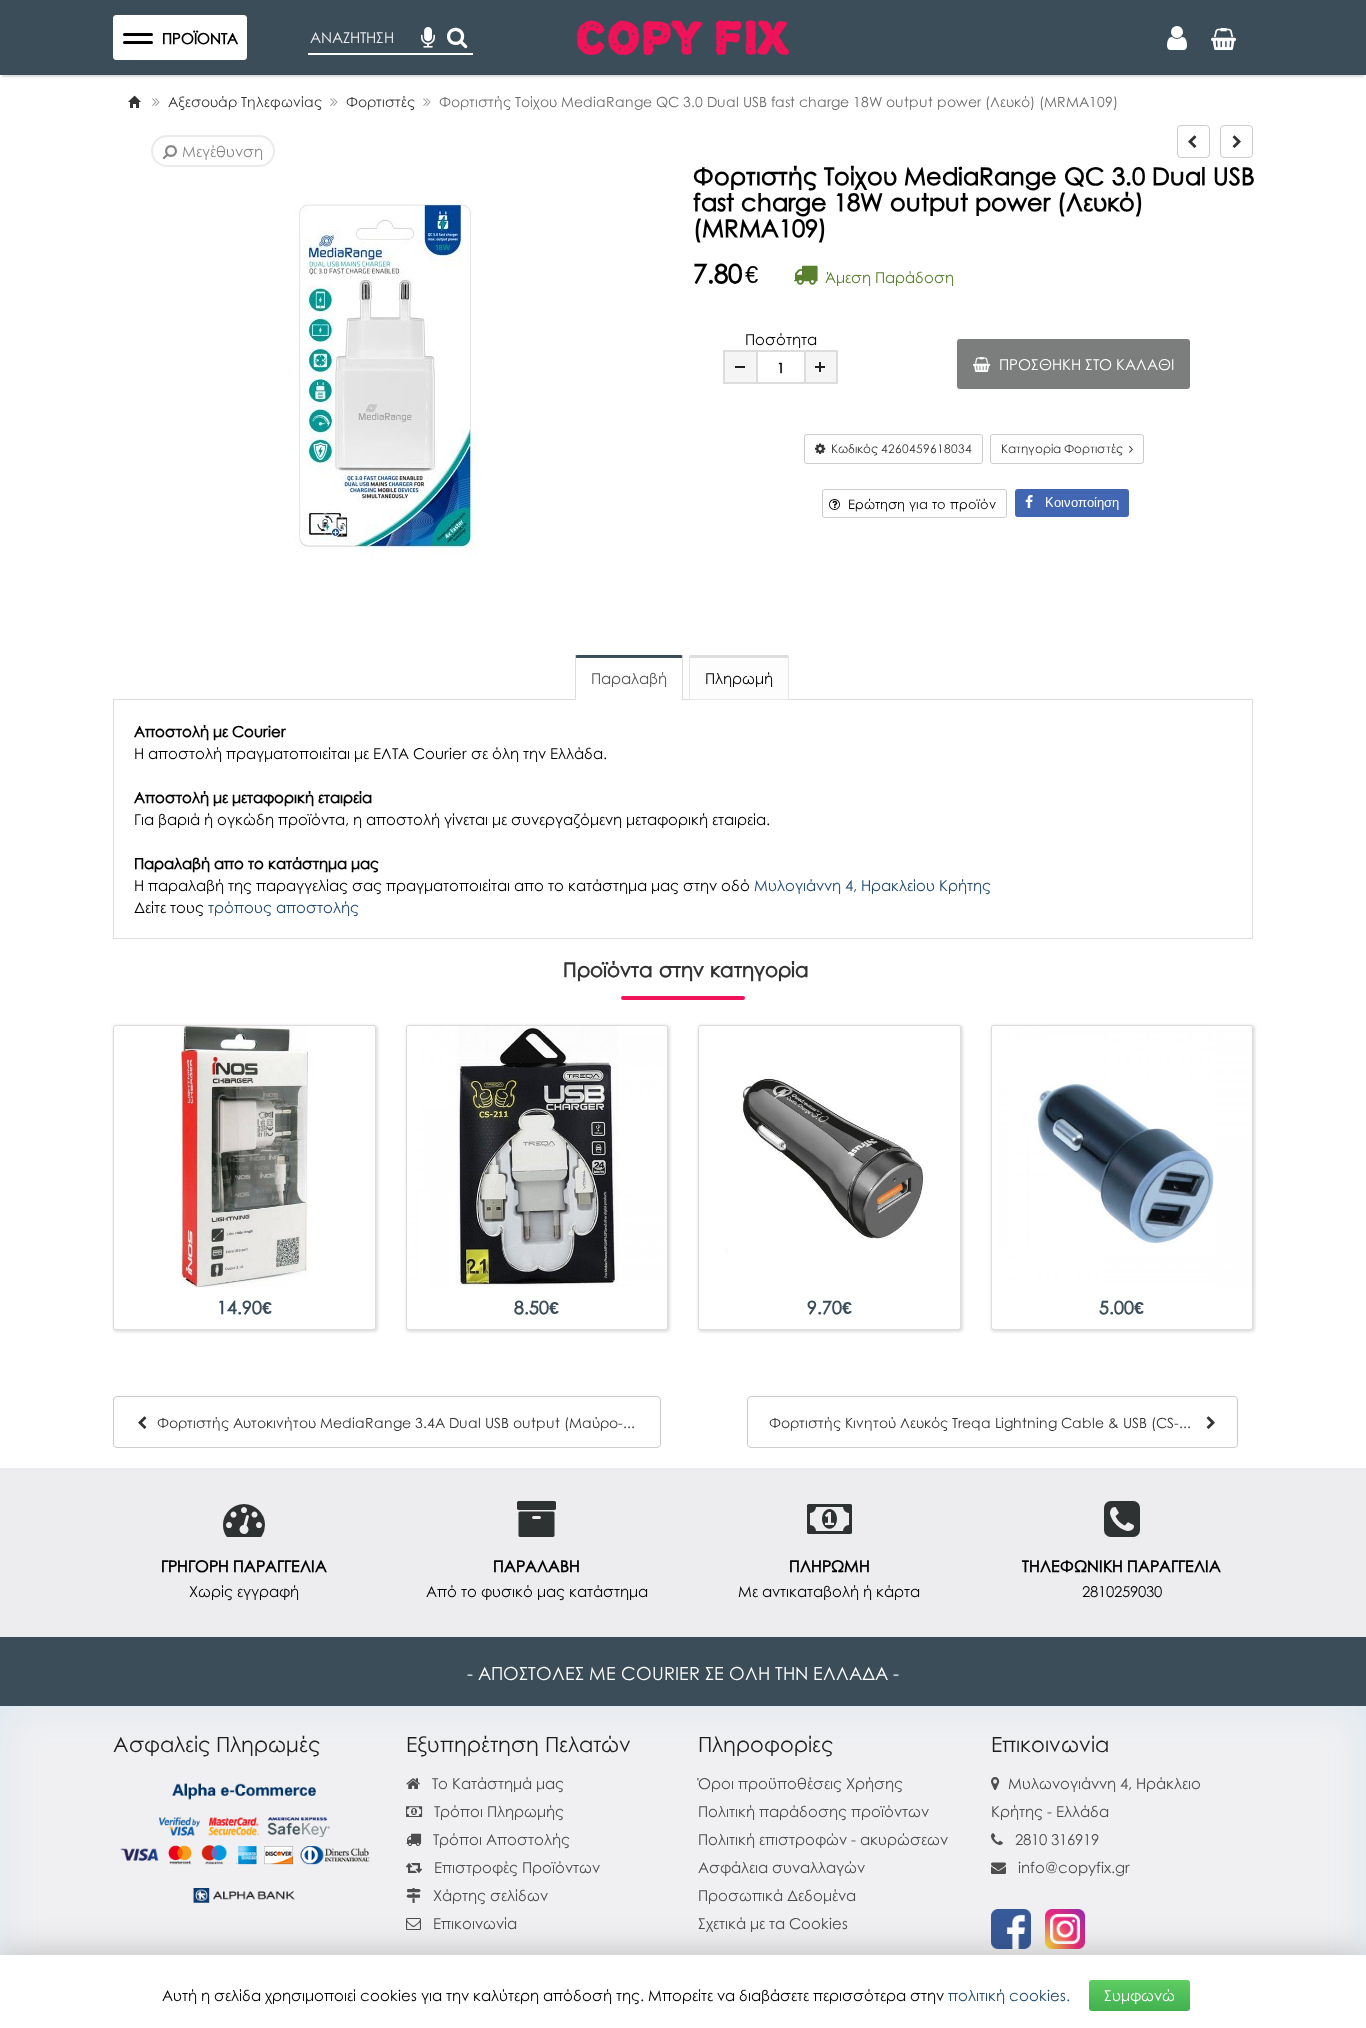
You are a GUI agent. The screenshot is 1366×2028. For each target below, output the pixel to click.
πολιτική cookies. (1009, 1995)
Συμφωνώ (1139, 1995)
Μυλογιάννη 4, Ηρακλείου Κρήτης (872, 885)
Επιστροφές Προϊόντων (515, 1867)
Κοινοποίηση (1076, 502)
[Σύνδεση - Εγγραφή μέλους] (1177, 38)
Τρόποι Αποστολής (499, 1839)
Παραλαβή (629, 678)
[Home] (134, 101)
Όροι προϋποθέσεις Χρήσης (800, 1783)
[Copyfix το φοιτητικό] (683, 35)
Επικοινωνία (475, 1923)
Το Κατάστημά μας (496, 1783)
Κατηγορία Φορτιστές (1065, 448)
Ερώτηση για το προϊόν (918, 504)
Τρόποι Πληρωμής (497, 1811)
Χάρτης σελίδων (488, 1895)
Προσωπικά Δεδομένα (777, 1895)
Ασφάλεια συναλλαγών (781, 1867)
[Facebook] (1011, 1927)
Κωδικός (898, 448)
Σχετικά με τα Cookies (773, 1923)
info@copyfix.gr (1072, 1867)
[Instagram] (1065, 1927)
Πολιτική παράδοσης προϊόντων (813, 1811)
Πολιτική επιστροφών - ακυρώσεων (823, 1839)
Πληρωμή (739, 678)
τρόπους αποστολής (283, 907)
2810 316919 (1057, 1839)
